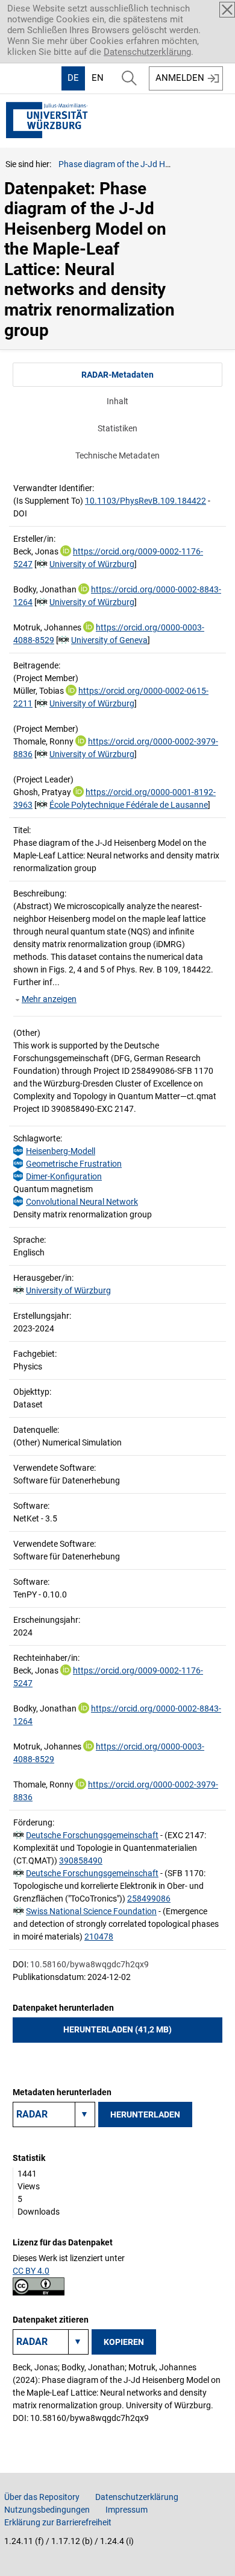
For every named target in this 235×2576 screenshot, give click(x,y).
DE (73, 78)
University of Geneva (109, 640)
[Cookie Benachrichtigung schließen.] (227, 10)
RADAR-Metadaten (117, 375)
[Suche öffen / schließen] (129, 78)
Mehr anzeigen (49, 999)
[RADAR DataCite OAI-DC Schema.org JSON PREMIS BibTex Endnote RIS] (54, 2114)
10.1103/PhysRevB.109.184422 (146, 501)
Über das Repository (42, 2497)
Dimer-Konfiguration (64, 1176)
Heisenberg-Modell (61, 1151)
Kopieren (124, 2342)
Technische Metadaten (117, 455)
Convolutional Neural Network (82, 1202)
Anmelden (180, 78)
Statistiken (117, 428)
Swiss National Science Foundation (91, 1911)
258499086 (149, 1899)
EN (98, 78)
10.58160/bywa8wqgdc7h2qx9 (89, 1964)
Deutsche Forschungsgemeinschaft (92, 1835)
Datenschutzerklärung (147, 52)
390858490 (81, 1861)
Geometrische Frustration (74, 1164)
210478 (99, 1937)
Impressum (127, 2510)
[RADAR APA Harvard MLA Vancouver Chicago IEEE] (51, 2342)
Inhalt (117, 401)
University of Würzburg (92, 564)
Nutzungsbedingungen (47, 2510)
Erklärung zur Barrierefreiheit (58, 2522)
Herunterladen (145, 2114)
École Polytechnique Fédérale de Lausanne (129, 805)
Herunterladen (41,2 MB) (117, 2029)
